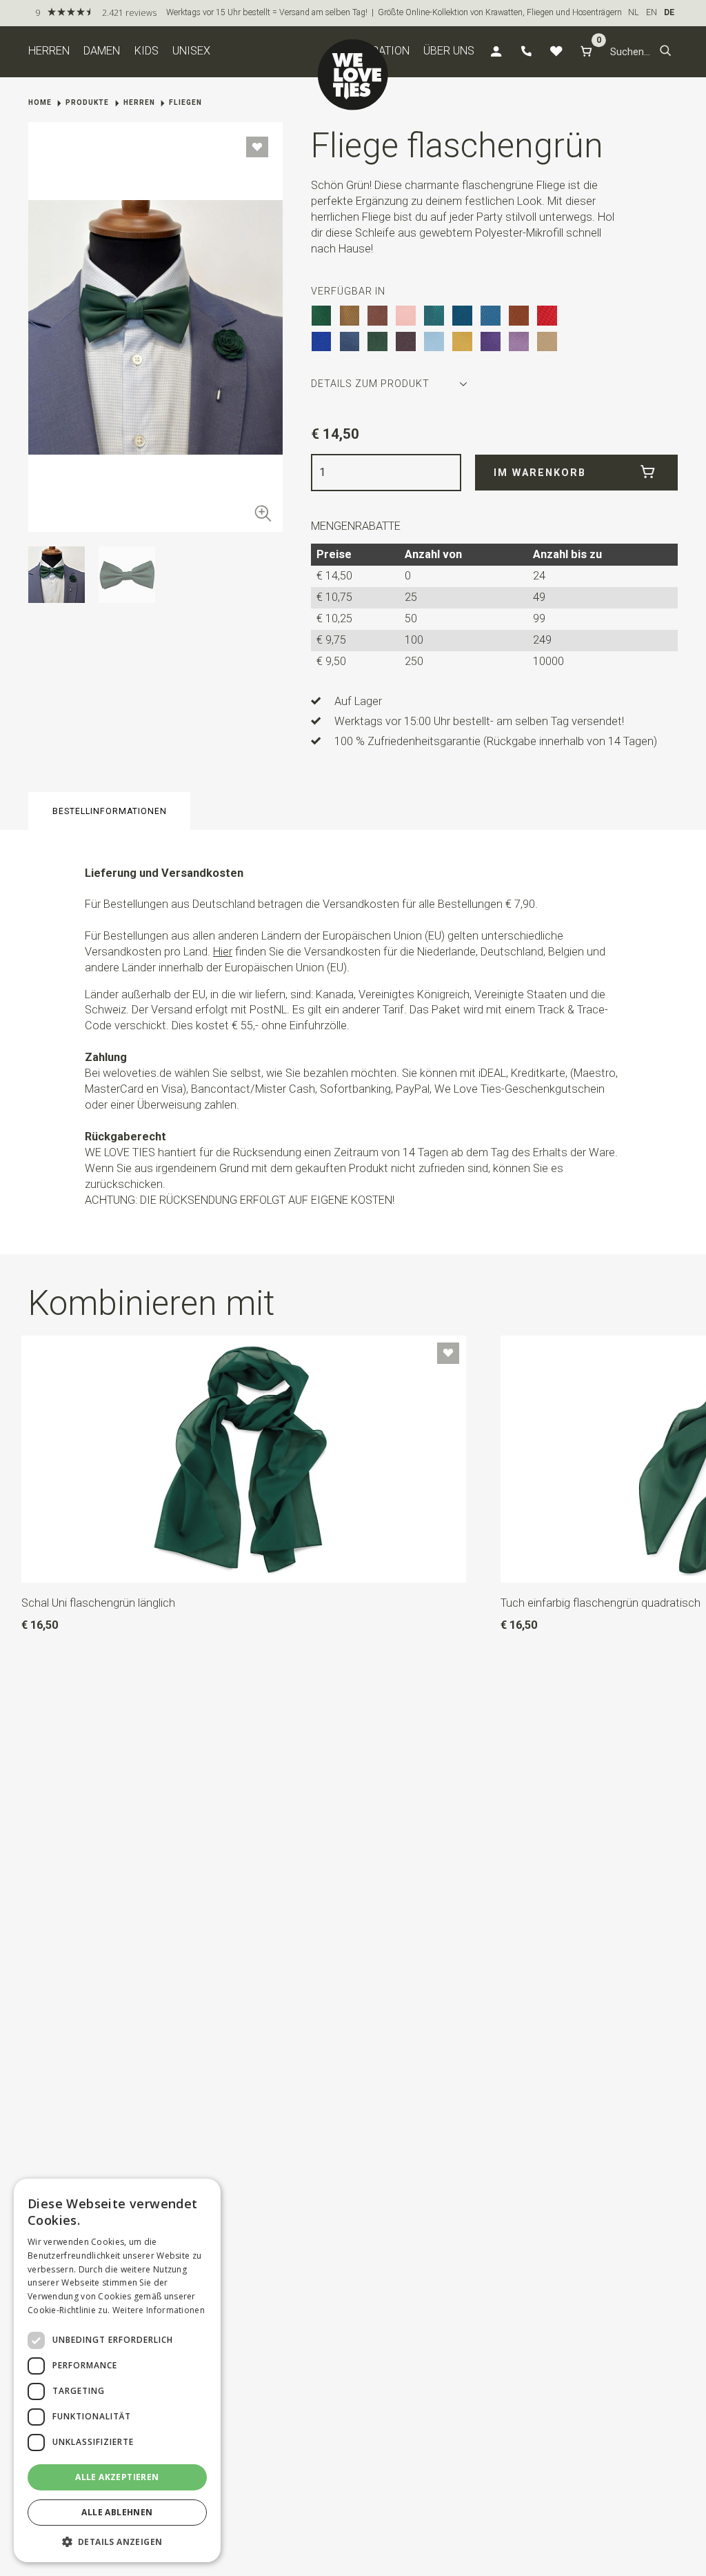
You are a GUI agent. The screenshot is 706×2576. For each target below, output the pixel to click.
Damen (102, 51)
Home (40, 102)
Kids (147, 51)
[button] (666, 52)
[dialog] (117, 2370)
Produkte (87, 102)
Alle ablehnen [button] (117, 2512)
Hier (223, 952)
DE (669, 12)
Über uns (449, 51)
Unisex (191, 51)
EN (652, 12)
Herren (49, 51)
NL (634, 12)
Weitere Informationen (159, 2310)
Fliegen (185, 102)
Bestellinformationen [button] (110, 811)
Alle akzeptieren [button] (117, 2477)
